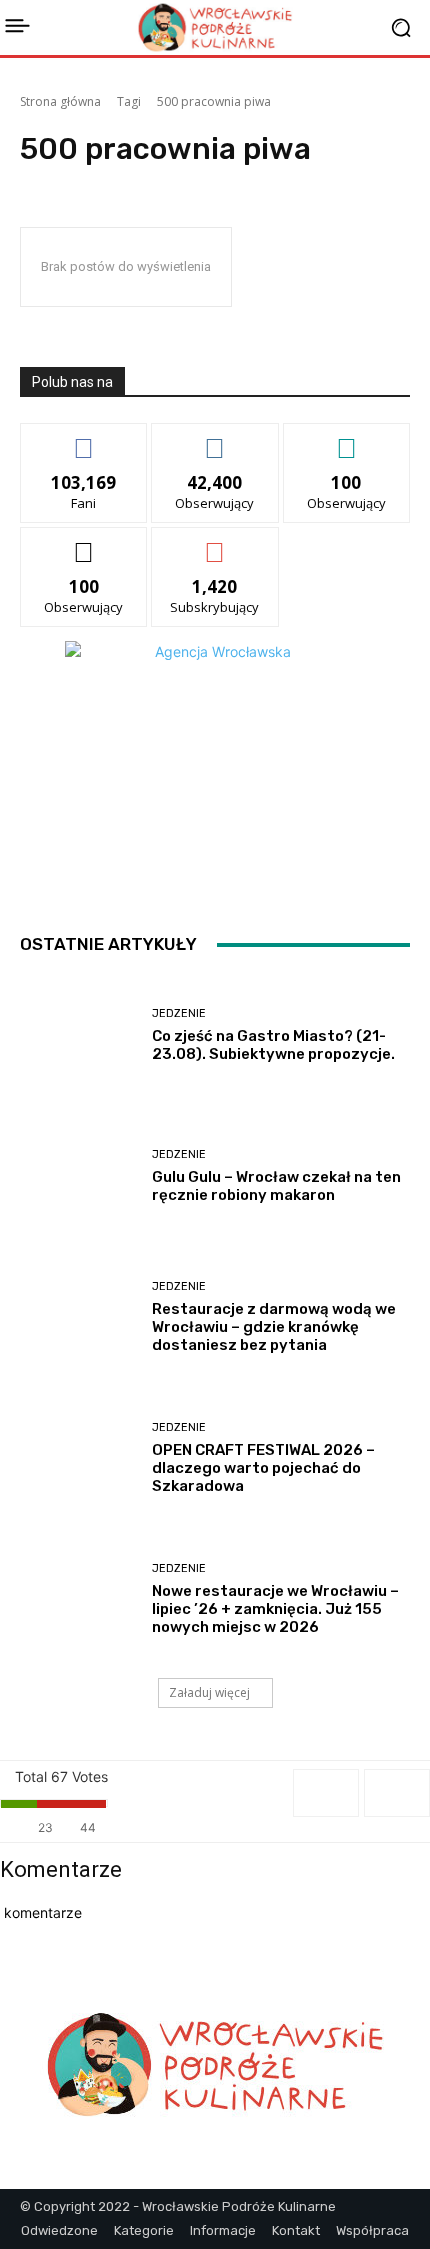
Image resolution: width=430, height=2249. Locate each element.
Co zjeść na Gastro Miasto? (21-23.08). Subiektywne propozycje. (273, 1045)
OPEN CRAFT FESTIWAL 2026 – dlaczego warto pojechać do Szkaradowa (263, 1468)
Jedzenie (179, 1013)
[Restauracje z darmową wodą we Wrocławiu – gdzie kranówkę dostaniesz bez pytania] (78, 1317)
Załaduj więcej (209, 1692)
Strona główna (60, 101)
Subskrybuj (215, 542)
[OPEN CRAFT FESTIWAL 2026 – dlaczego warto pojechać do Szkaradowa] (78, 1458)
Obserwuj (215, 438)
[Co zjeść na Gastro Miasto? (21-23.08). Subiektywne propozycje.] (78, 1035)
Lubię (84, 438)
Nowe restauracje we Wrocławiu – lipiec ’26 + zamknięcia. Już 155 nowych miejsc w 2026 (275, 1609)
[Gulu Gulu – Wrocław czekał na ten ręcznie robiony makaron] (78, 1176)
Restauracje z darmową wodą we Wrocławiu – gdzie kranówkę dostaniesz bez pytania (274, 1327)
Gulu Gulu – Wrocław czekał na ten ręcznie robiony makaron (276, 1186)
